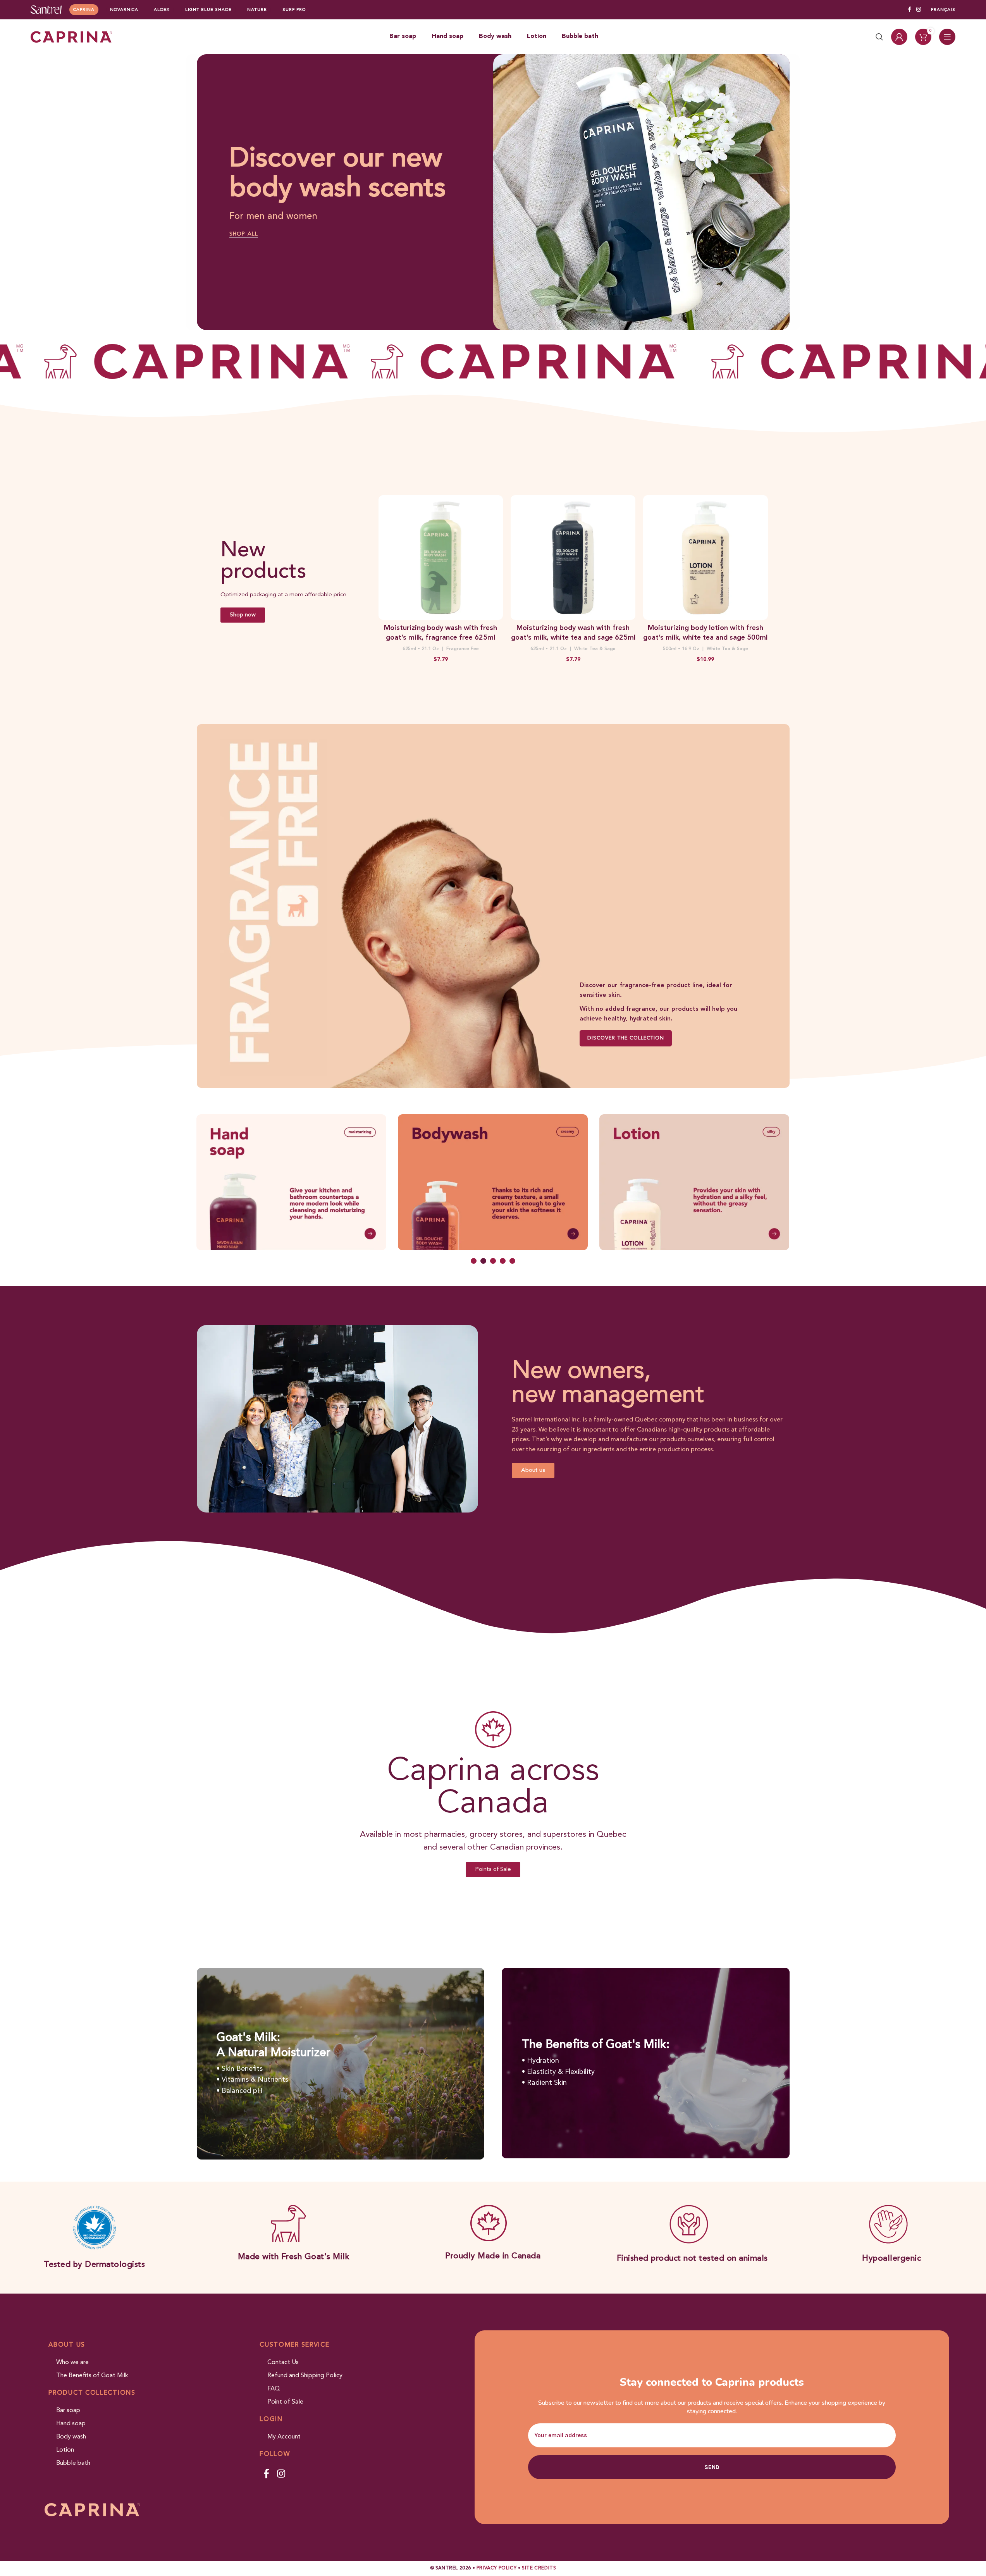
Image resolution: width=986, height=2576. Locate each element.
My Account (284, 2437)
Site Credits (539, 2568)
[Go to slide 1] (474, 1261)
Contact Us (283, 2363)
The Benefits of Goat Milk (92, 2376)
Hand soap (71, 2424)
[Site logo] (46, 9)
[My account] (899, 37)
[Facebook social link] (909, 10)
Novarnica (124, 10)
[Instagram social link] (919, 10)
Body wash (71, 2437)
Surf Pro (294, 10)
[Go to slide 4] (503, 1261)
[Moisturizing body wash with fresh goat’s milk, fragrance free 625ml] (441, 558)
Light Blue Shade (208, 10)
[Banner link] (493, 906)
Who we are (72, 2363)
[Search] (879, 37)
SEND (712, 2467)
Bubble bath (73, 2463)
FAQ (274, 2389)
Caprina (84, 10)
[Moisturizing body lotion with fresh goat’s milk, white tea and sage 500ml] (706, 558)
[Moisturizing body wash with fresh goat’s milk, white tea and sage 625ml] (573, 558)
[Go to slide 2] (483, 1261)
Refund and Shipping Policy (305, 2376)
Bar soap (68, 2411)
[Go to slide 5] (512, 1261)
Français (943, 10)
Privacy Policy (496, 2568)
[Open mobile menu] (947, 37)
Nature (257, 10)
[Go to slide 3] (493, 1261)
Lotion (65, 2450)
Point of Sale (285, 2402)
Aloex (162, 10)
